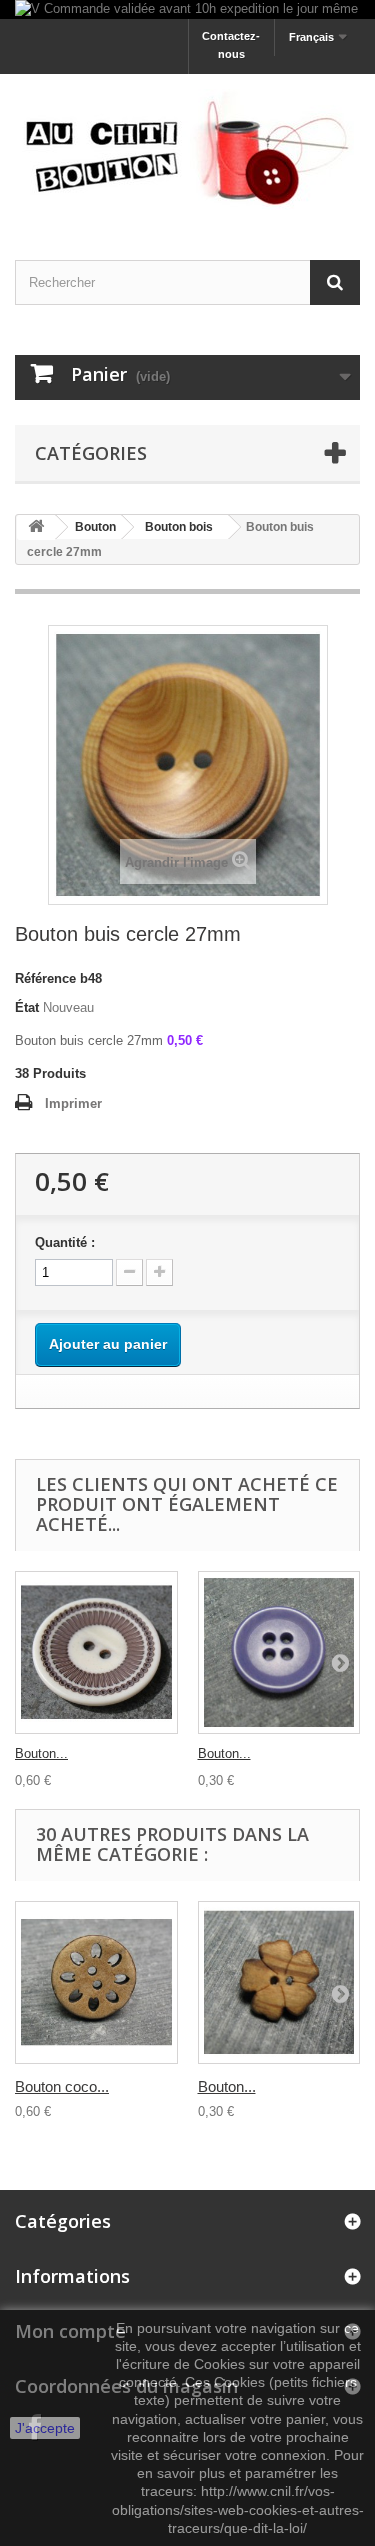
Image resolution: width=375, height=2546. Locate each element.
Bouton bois (179, 527)
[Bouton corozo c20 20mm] (279, 1652)
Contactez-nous (231, 45)
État (27, 1007)
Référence (45, 978)
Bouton (95, 527)
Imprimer (73, 1103)
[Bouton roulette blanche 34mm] (96, 1652)
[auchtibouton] (187, 149)
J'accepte (45, 2428)
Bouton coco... (62, 2086)
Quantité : (65, 1242)
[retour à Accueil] (36, 527)
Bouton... (41, 1753)
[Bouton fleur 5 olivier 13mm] (279, 1982)
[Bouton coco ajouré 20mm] (96, 1982)
